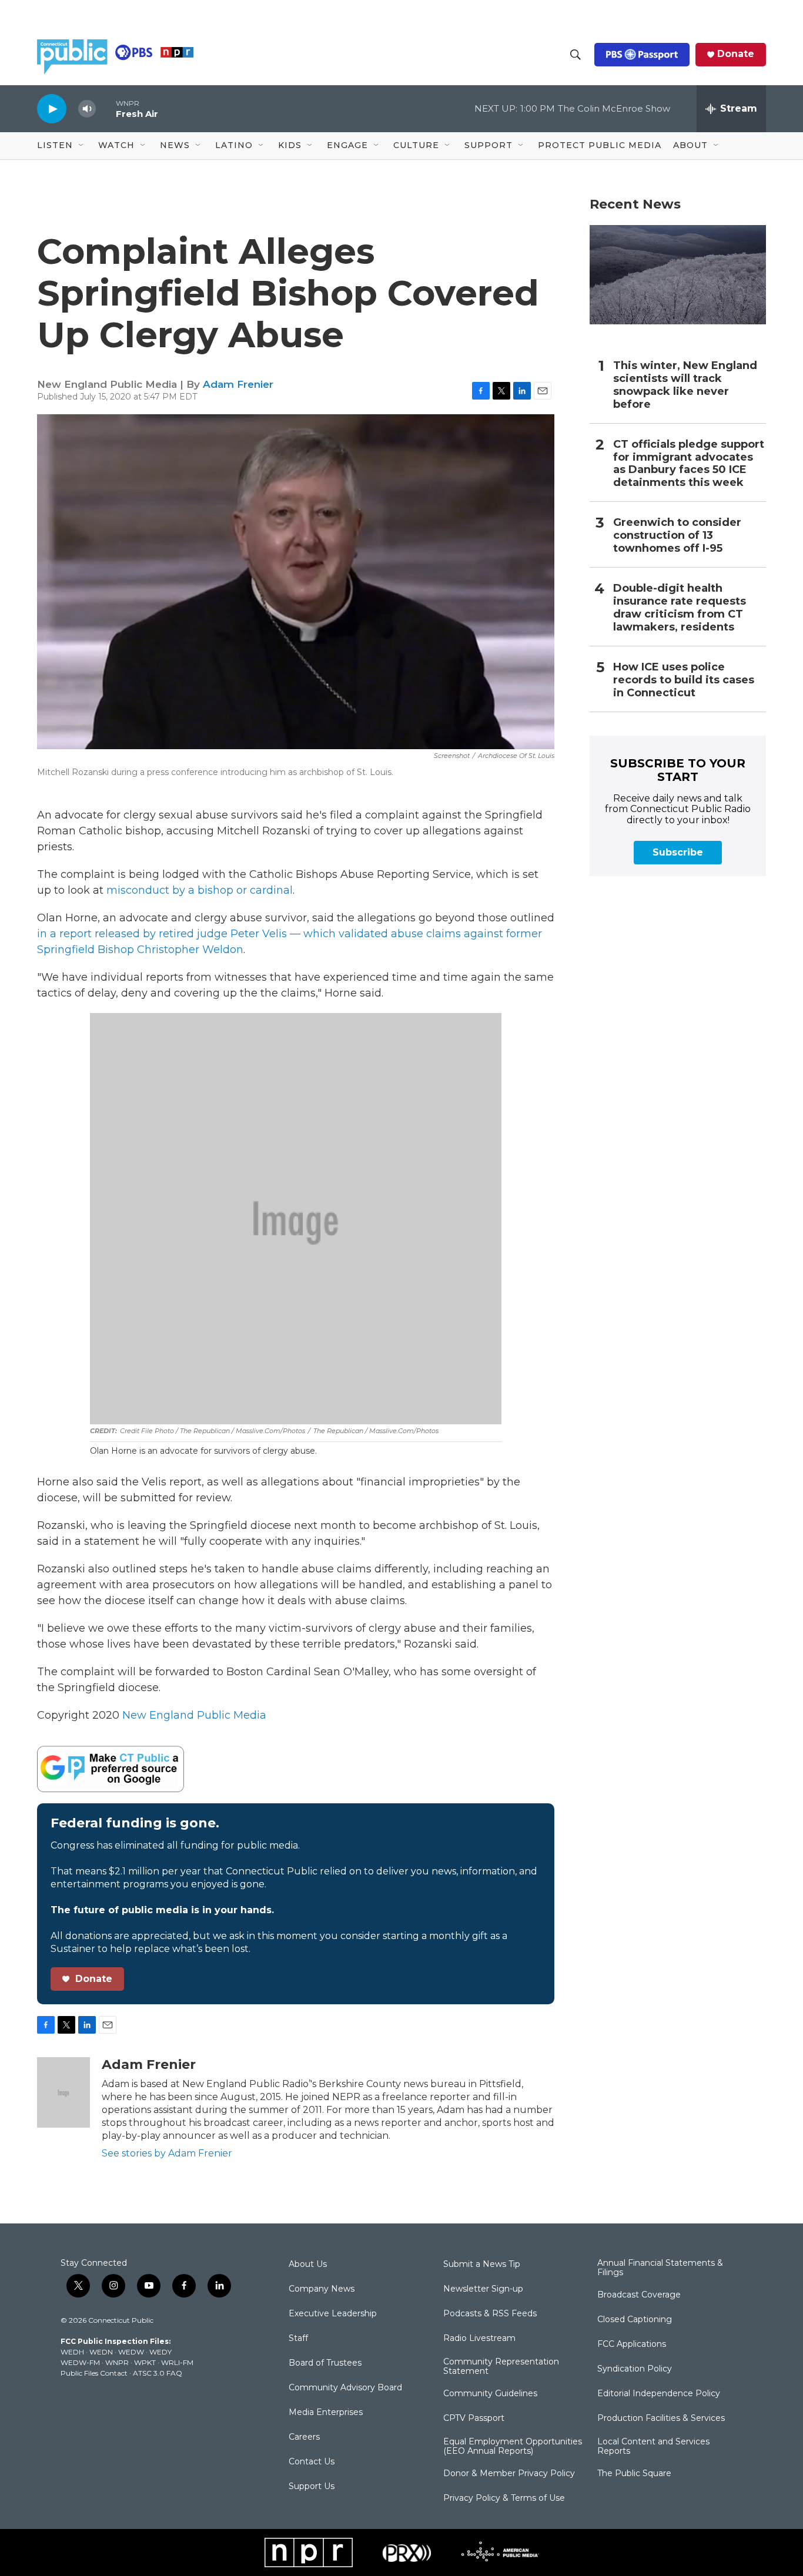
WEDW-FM (80, 2362)
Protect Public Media (600, 145)
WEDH (72, 2352)
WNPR (117, 2362)
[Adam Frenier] (63, 2092)
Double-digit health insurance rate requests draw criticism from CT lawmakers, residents (680, 608)
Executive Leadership (333, 2314)
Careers (304, 2437)
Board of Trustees (325, 2363)
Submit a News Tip (482, 2265)
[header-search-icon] (576, 55)
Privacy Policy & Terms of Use (504, 2498)
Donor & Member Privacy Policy (509, 2474)
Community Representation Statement (501, 2367)
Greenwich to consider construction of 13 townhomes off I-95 (677, 536)
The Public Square (634, 2474)
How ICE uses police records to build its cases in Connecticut (684, 680)
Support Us (312, 2487)
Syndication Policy (635, 2369)
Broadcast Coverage (639, 2295)
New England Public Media (194, 1715)
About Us (308, 2265)
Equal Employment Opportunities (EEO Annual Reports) (513, 2447)
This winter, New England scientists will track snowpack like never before (685, 385)
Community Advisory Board (345, 2388)
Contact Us (312, 2462)
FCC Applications (632, 2344)
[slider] (106, 108)
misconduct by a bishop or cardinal (200, 890)
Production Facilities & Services (661, 2419)
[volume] (87, 109)
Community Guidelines (490, 2394)
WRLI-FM (177, 2362)
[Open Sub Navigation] (82, 146)
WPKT (145, 2362)
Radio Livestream (479, 2339)
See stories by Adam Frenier (167, 2153)
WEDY (160, 2352)
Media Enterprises (326, 2413)
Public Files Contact (94, 2373)
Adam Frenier (238, 384)
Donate (736, 54)
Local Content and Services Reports (653, 2447)
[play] (52, 108)
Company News (322, 2289)
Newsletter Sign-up (483, 2289)
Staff (298, 2339)
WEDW (131, 2352)
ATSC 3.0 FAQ (158, 2373)
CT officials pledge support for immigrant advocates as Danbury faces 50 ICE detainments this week (689, 464)
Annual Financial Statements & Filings (660, 2268)
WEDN (101, 2352)
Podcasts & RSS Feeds (490, 2314)
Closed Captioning (635, 2320)
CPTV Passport (474, 2419)
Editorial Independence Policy (659, 2394)
